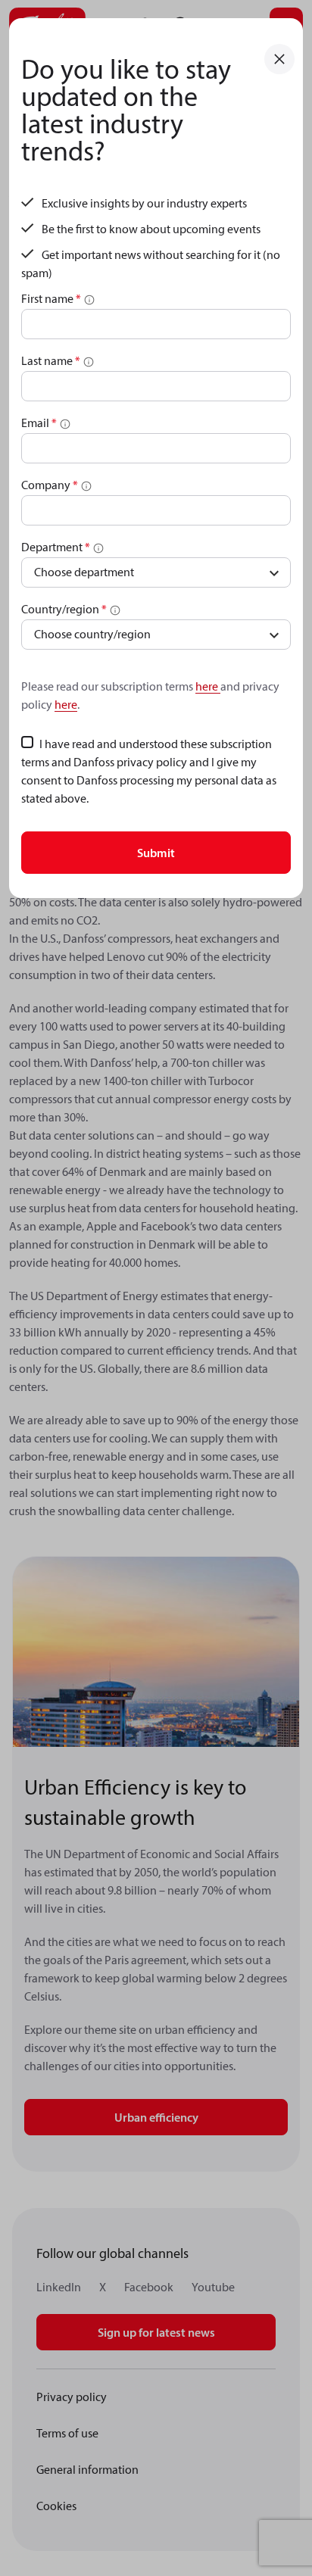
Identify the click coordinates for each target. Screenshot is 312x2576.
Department (56, 547)
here (208, 686)
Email (39, 423)
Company (50, 485)
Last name (51, 360)
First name (51, 298)
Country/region (64, 609)
